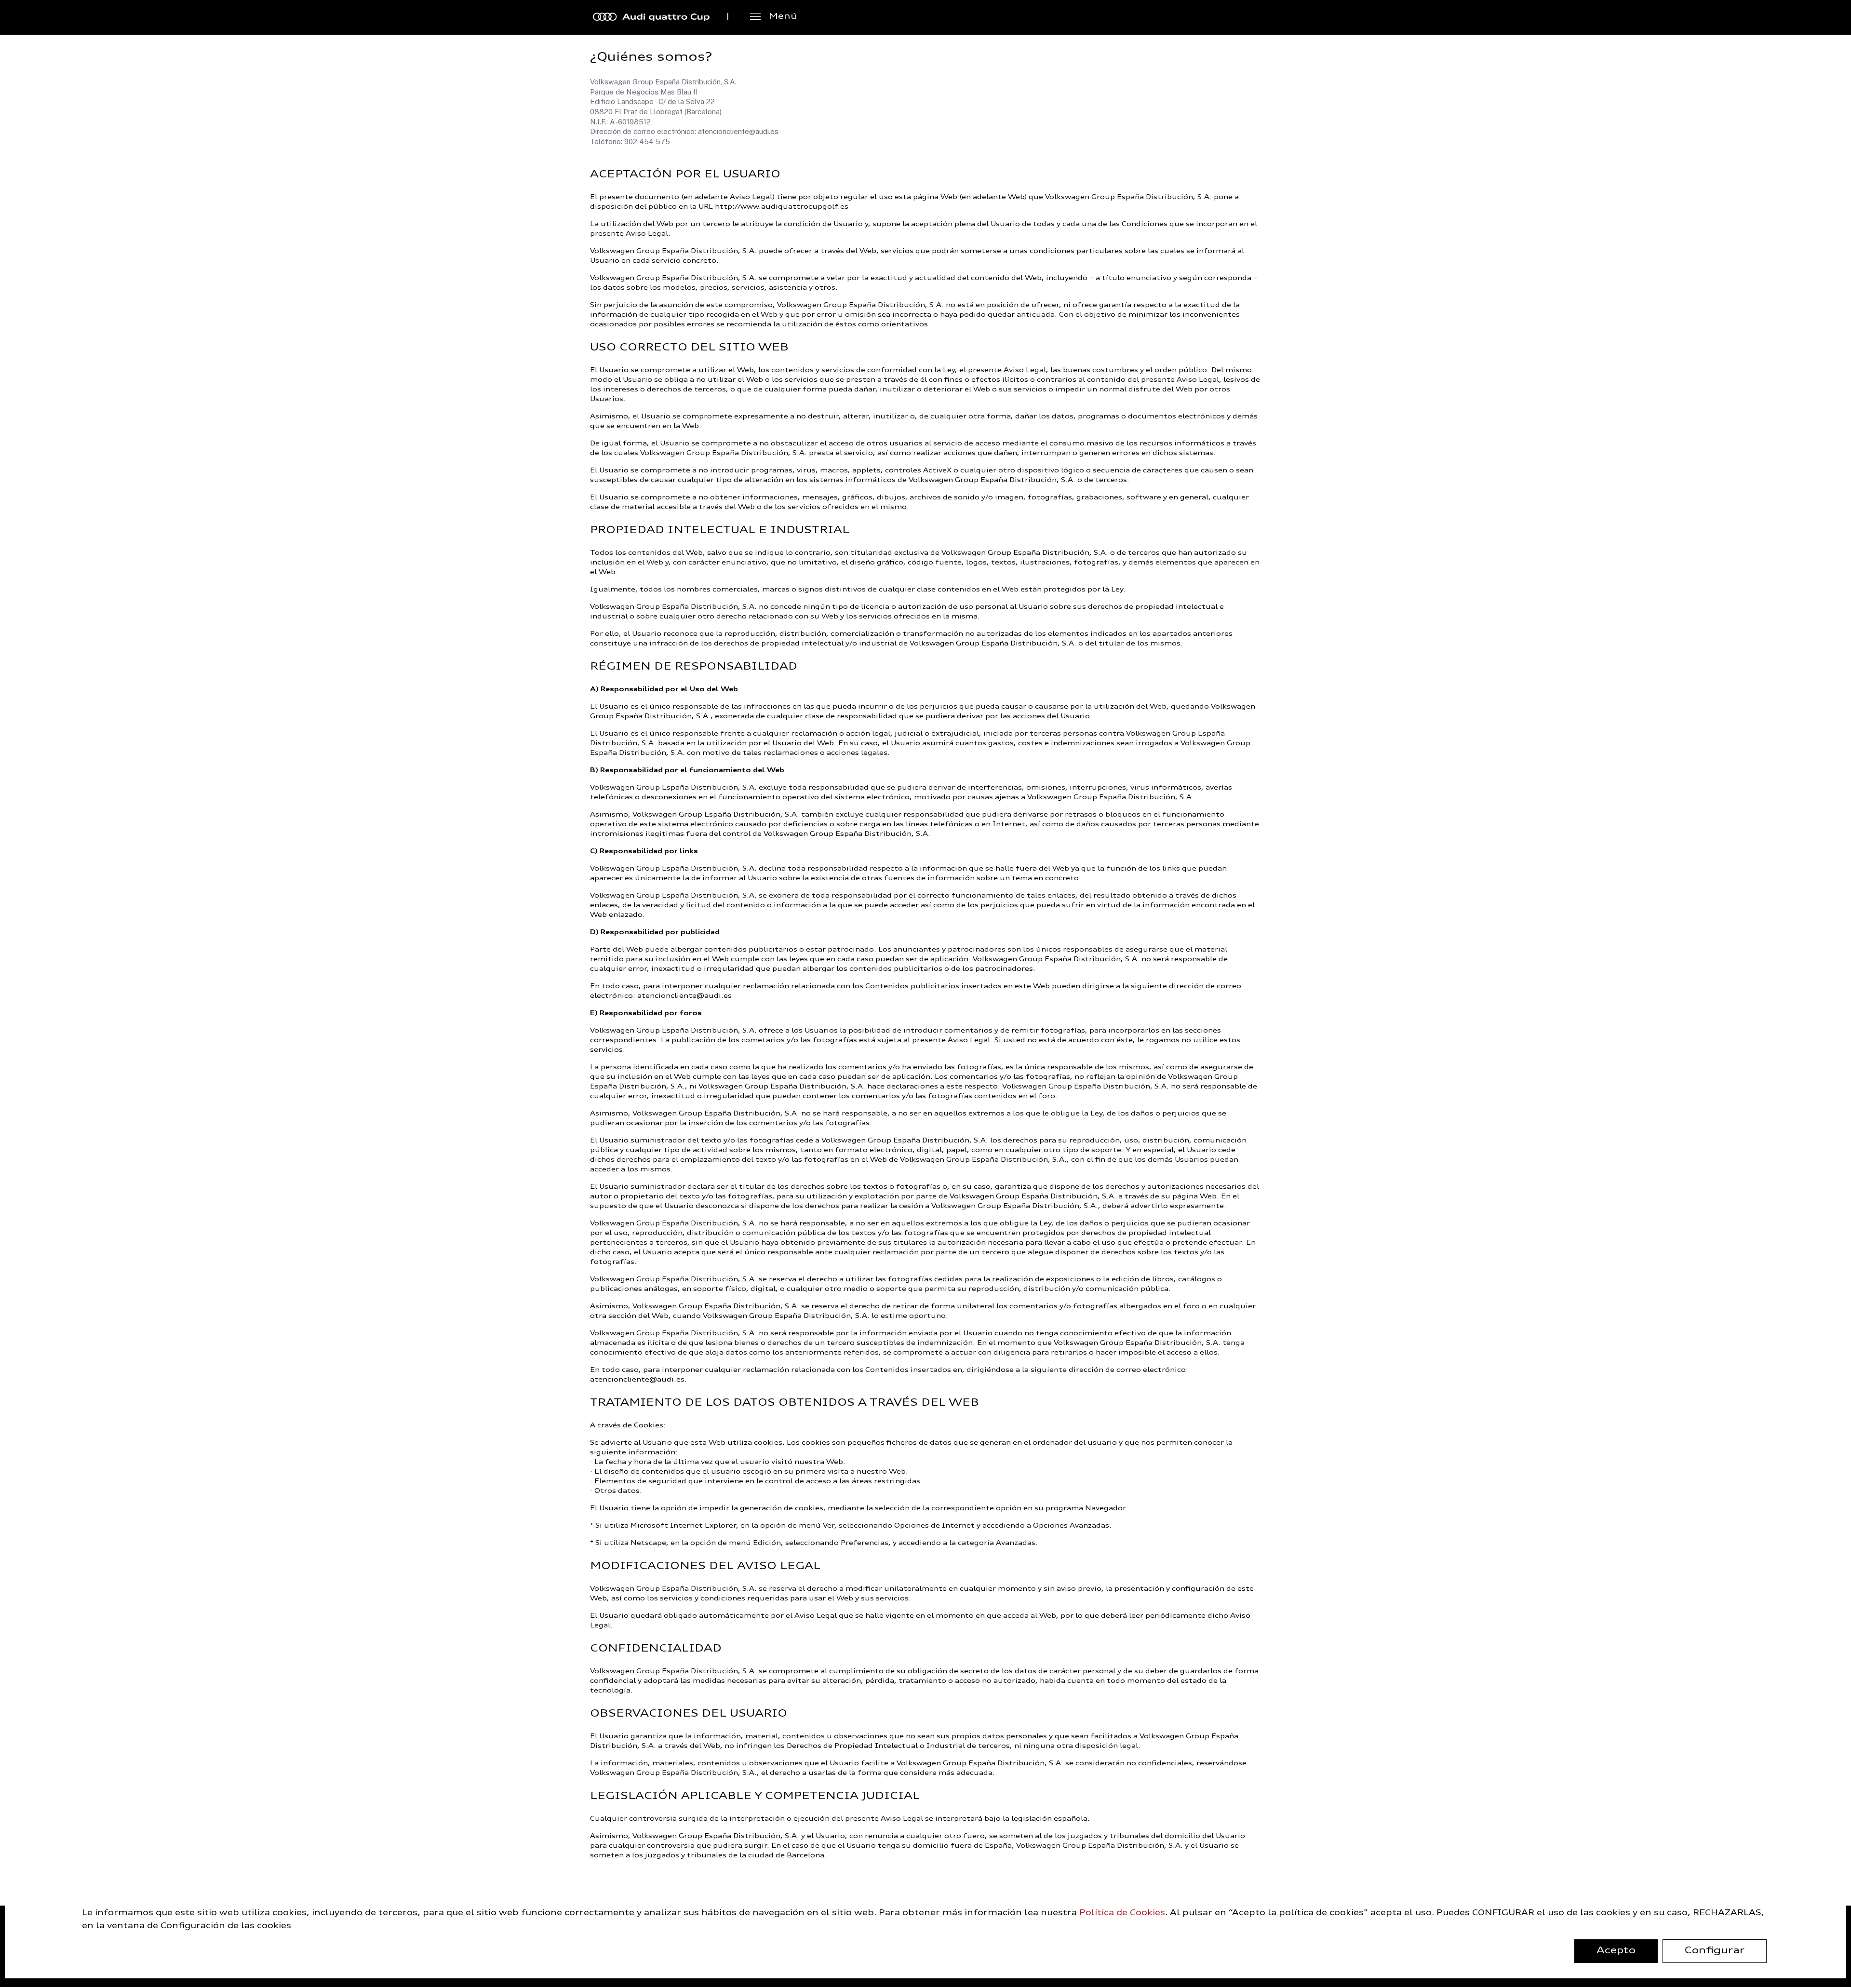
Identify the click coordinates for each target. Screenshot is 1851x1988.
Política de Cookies (1122, 1913)
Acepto (1616, 1951)
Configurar (1715, 1951)
